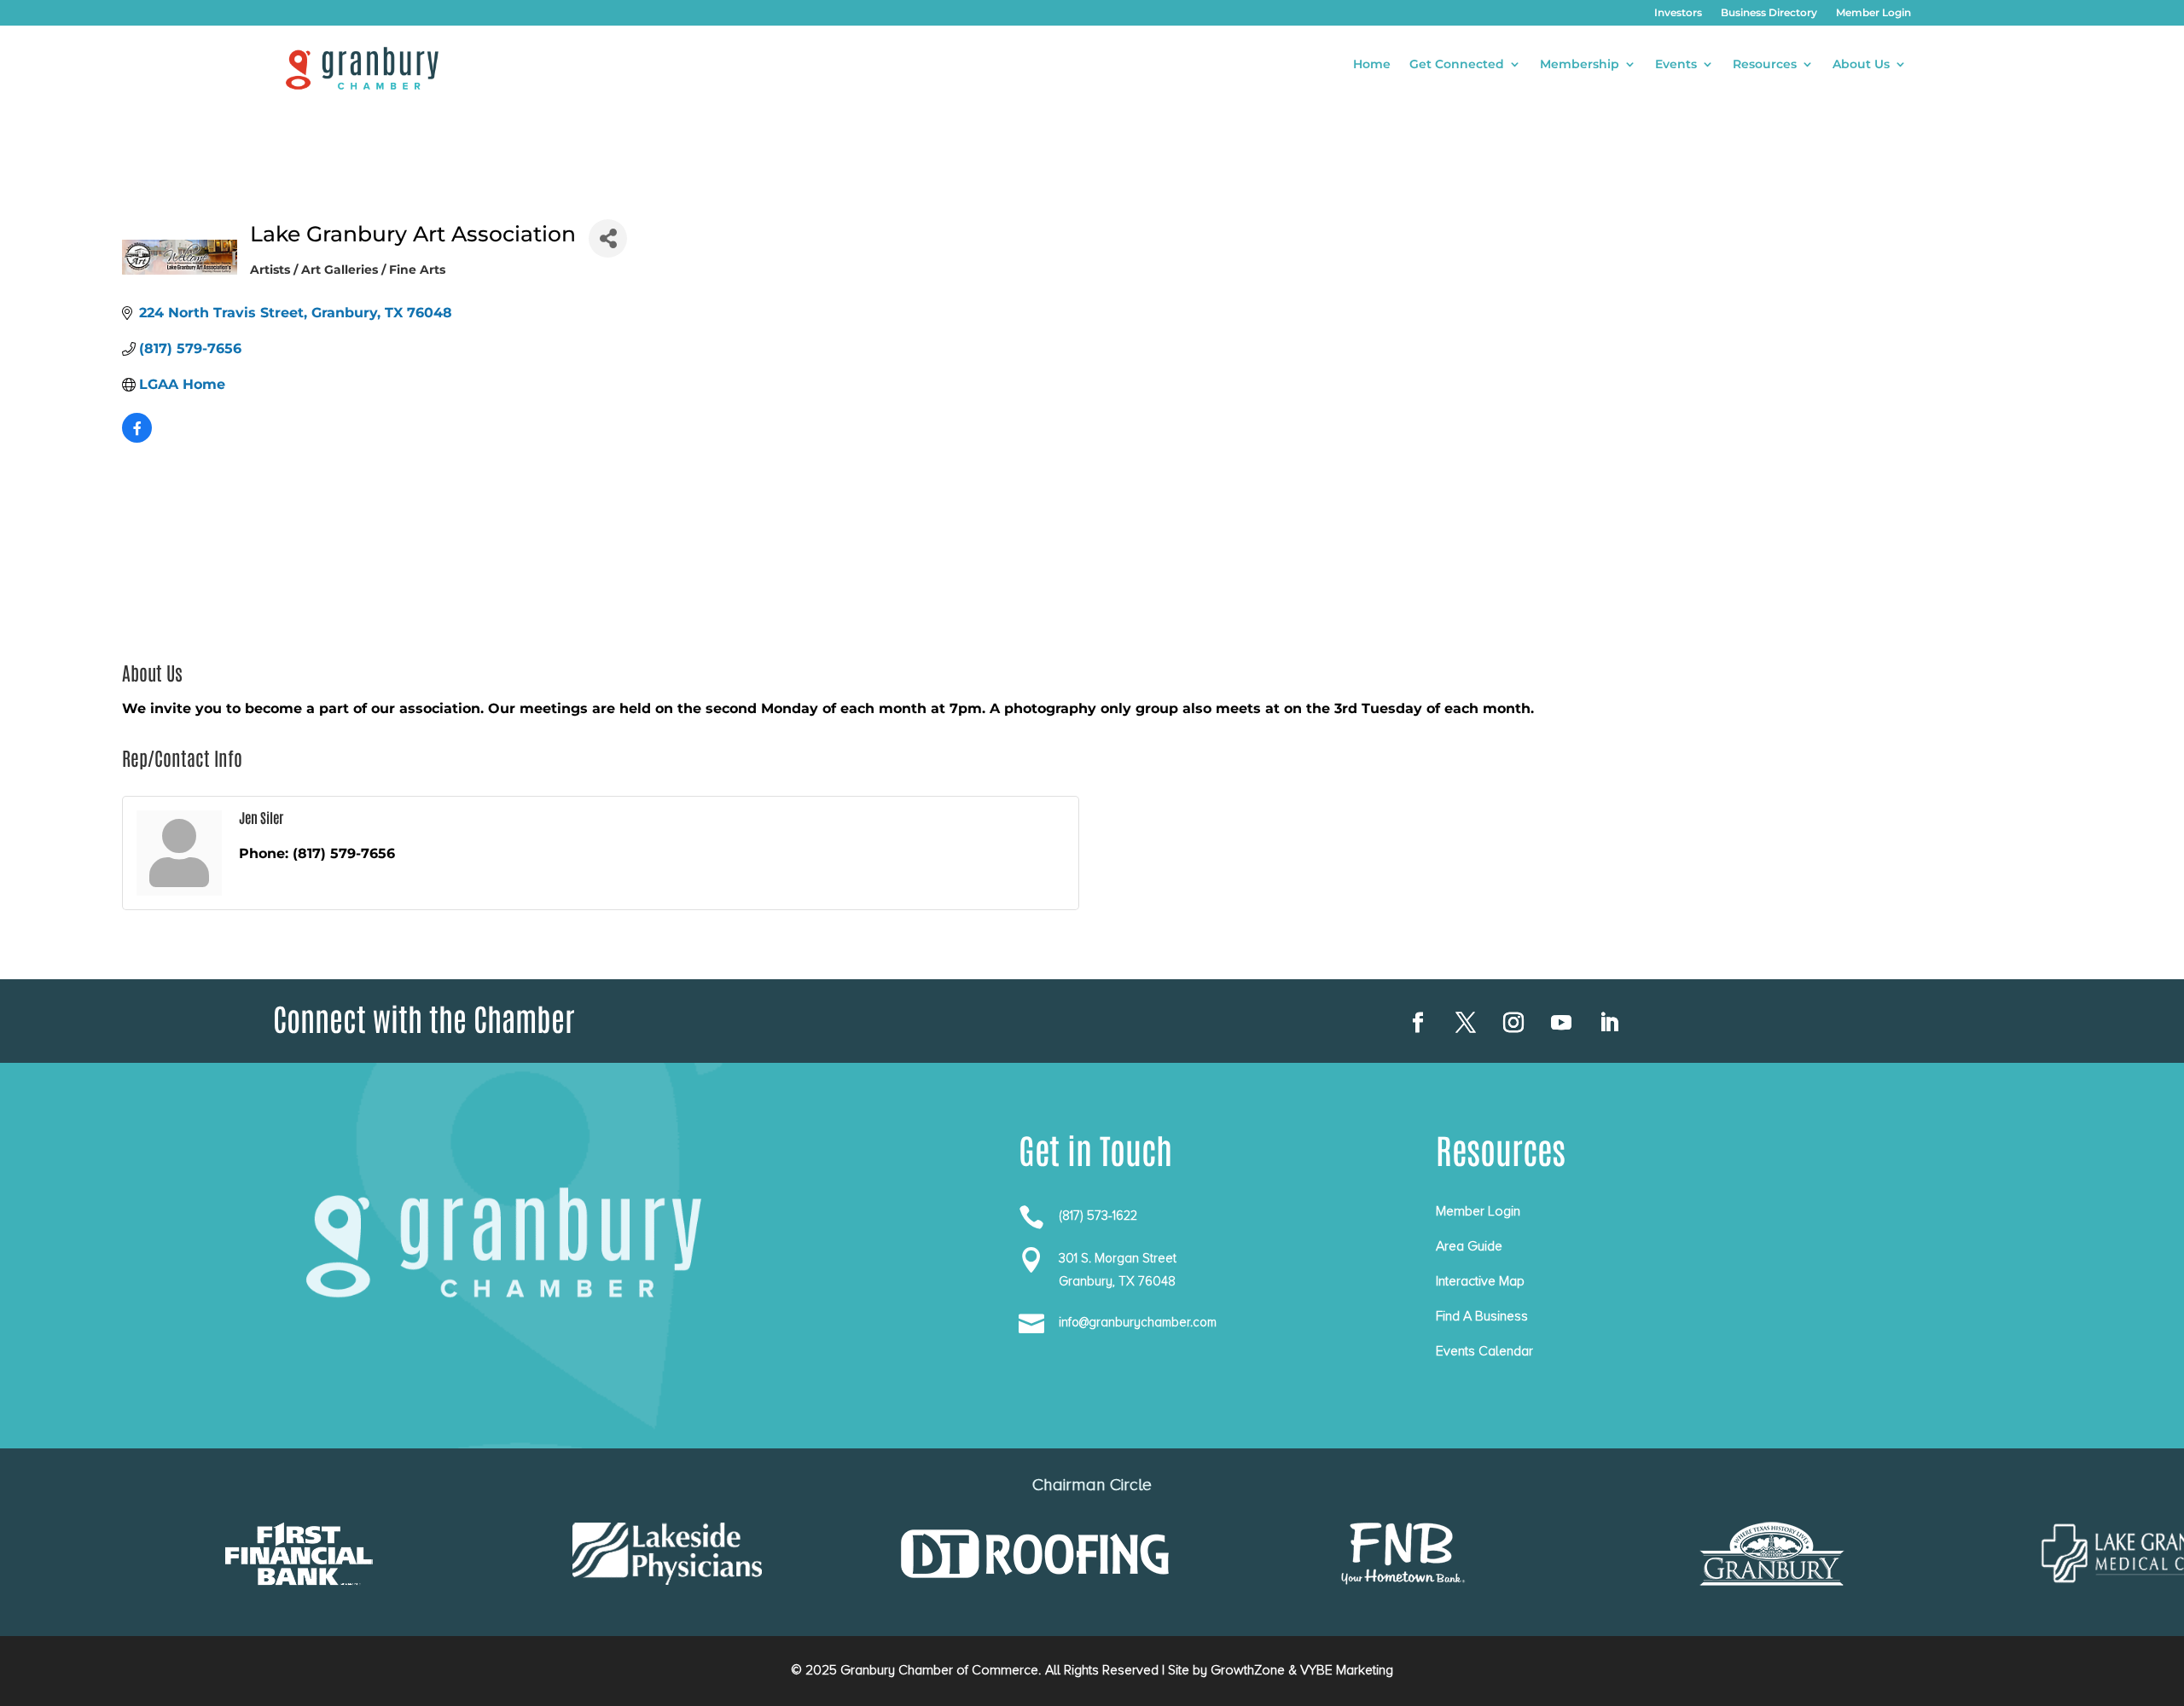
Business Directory (1769, 13)
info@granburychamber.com (1138, 1322)
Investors (1678, 13)
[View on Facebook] (137, 438)
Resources (1765, 65)
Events (1676, 65)
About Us (1861, 65)
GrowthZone (1248, 1670)
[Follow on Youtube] (1561, 1023)
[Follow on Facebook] (1418, 1023)
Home (1372, 65)
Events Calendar (1484, 1351)
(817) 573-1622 (1098, 1216)
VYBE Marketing (1347, 1670)
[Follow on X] (1466, 1023)
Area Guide (1469, 1246)
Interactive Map (1480, 1281)
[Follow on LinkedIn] (1609, 1023)
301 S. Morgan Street (1118, 1258)
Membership (1580, 65)
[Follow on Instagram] (1513, 1023)
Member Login (1873, 13)
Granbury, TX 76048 (1117, 1281)
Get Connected (1457, 65)
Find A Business (1482, 1316)
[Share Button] (608, 238)
